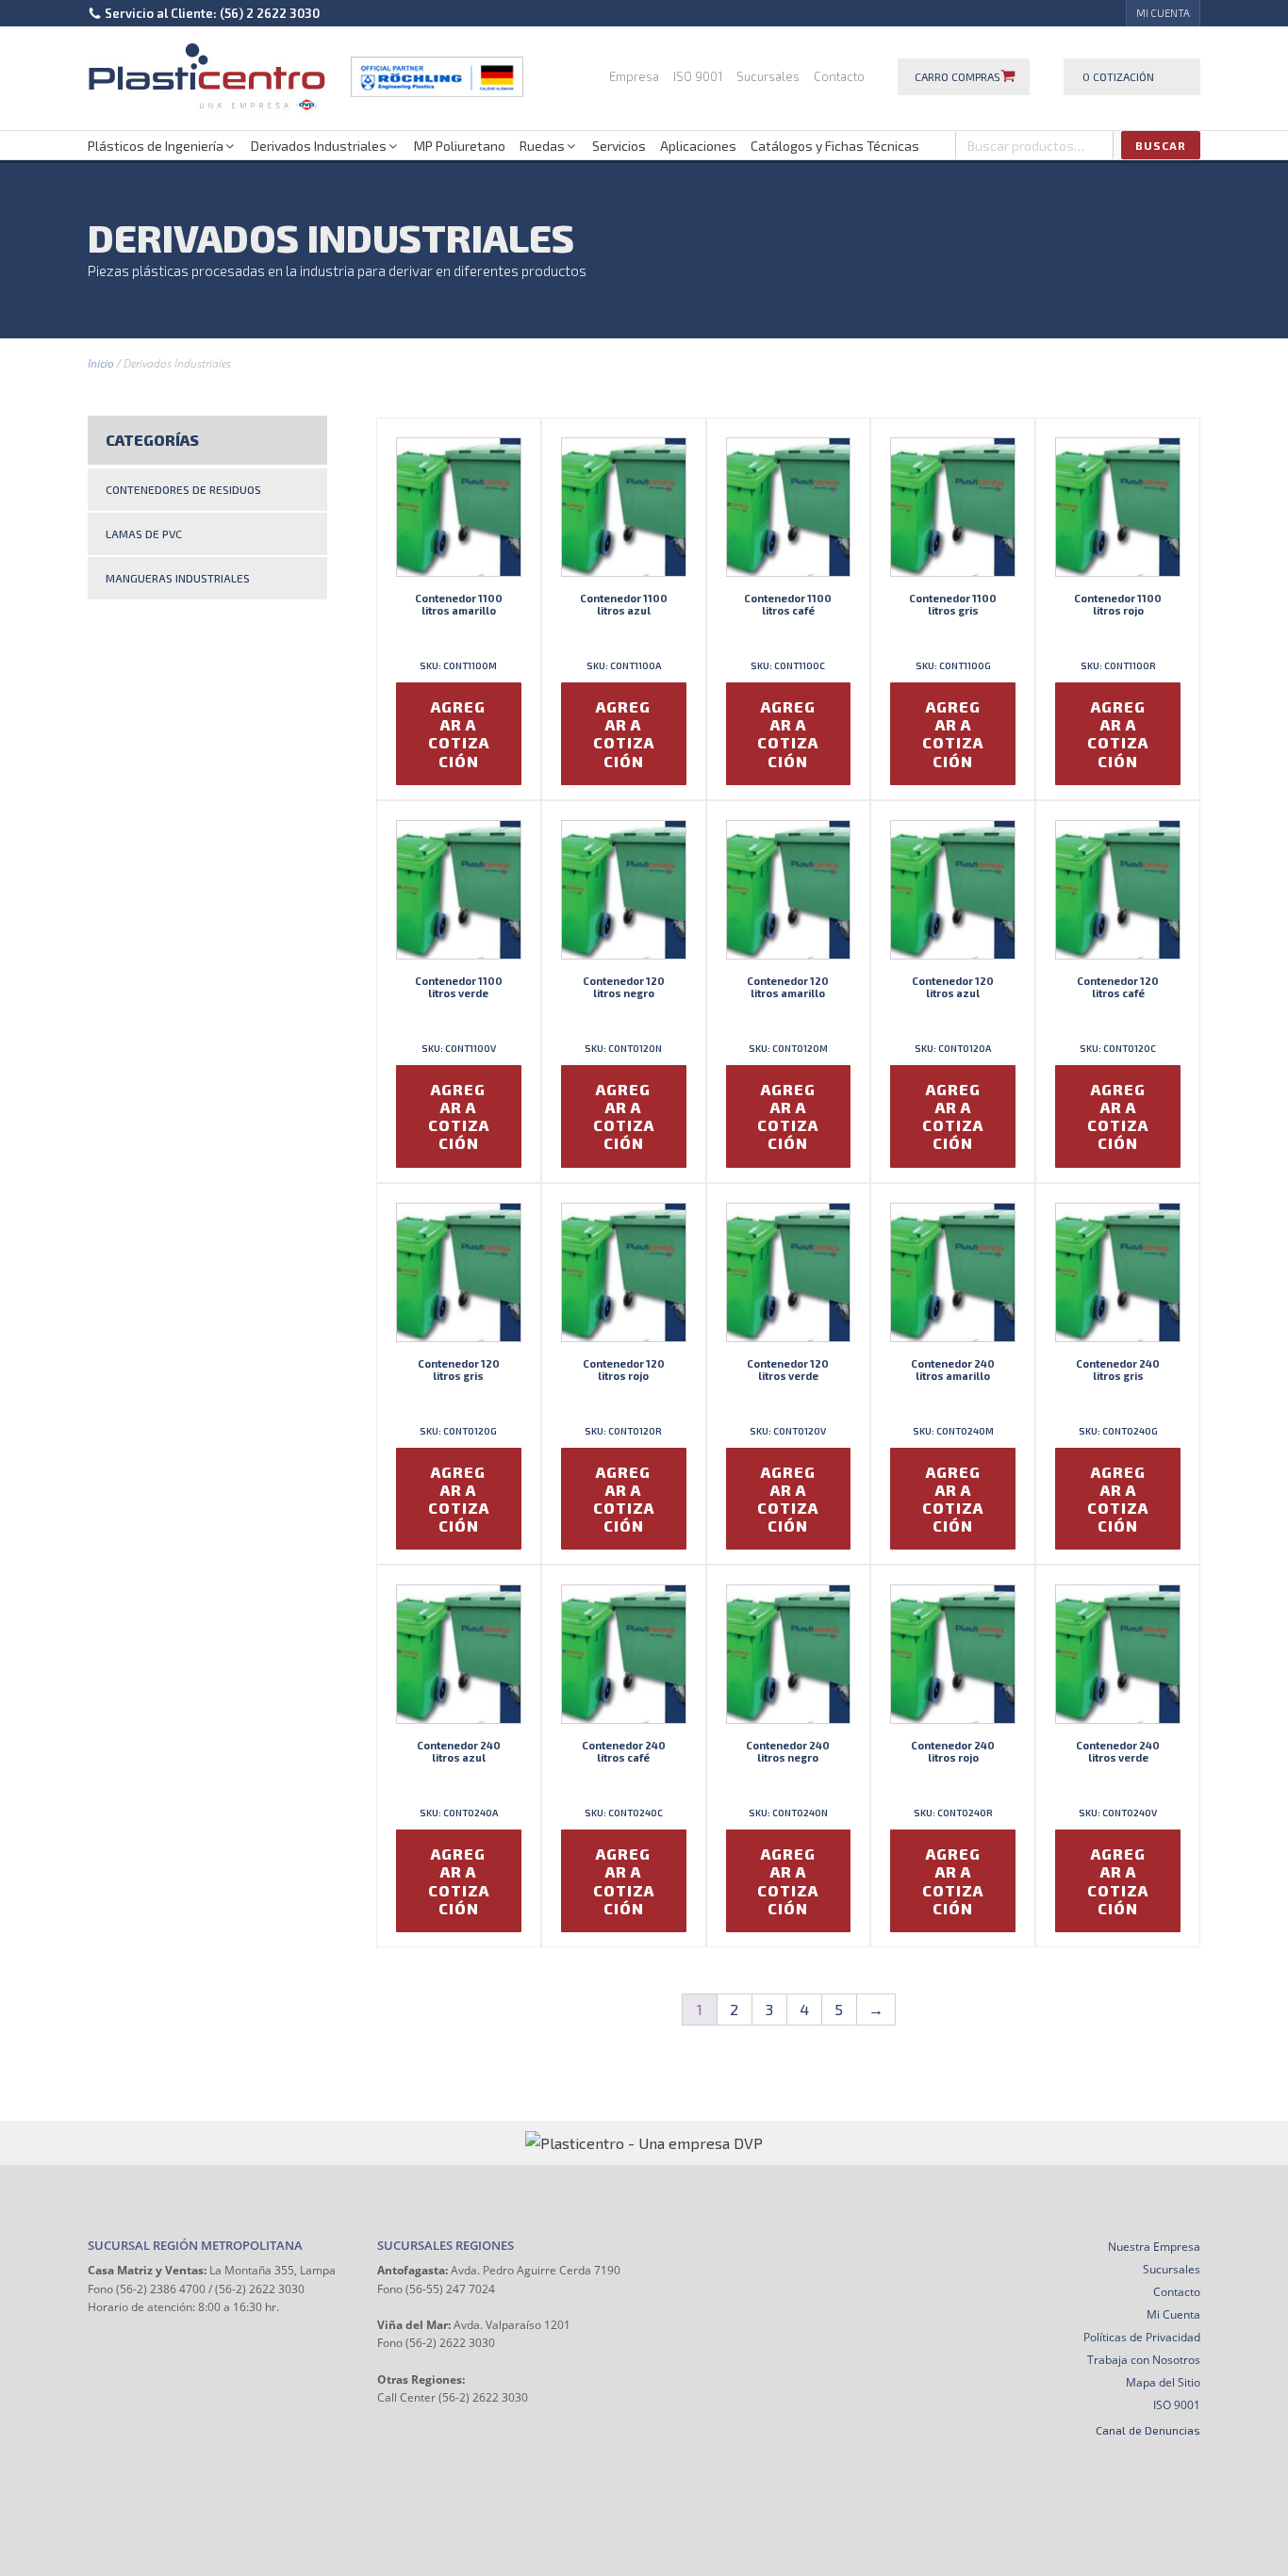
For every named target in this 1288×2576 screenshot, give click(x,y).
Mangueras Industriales (178, 578)
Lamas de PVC (144, 533)
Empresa (634, 76)
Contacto (839, 76)
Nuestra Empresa (1154, 2247)
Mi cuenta (1163, 13)
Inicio (101, 363)
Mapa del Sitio (1163, 2382)
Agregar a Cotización (459, 734)
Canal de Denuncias (1148, 2430)
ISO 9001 (698, 76)
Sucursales (768, 76)
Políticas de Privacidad (1142, 2337)
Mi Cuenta (1173, 2314)
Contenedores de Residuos (183, 489)
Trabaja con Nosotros (1144, 2360)
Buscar (1161, 145)
